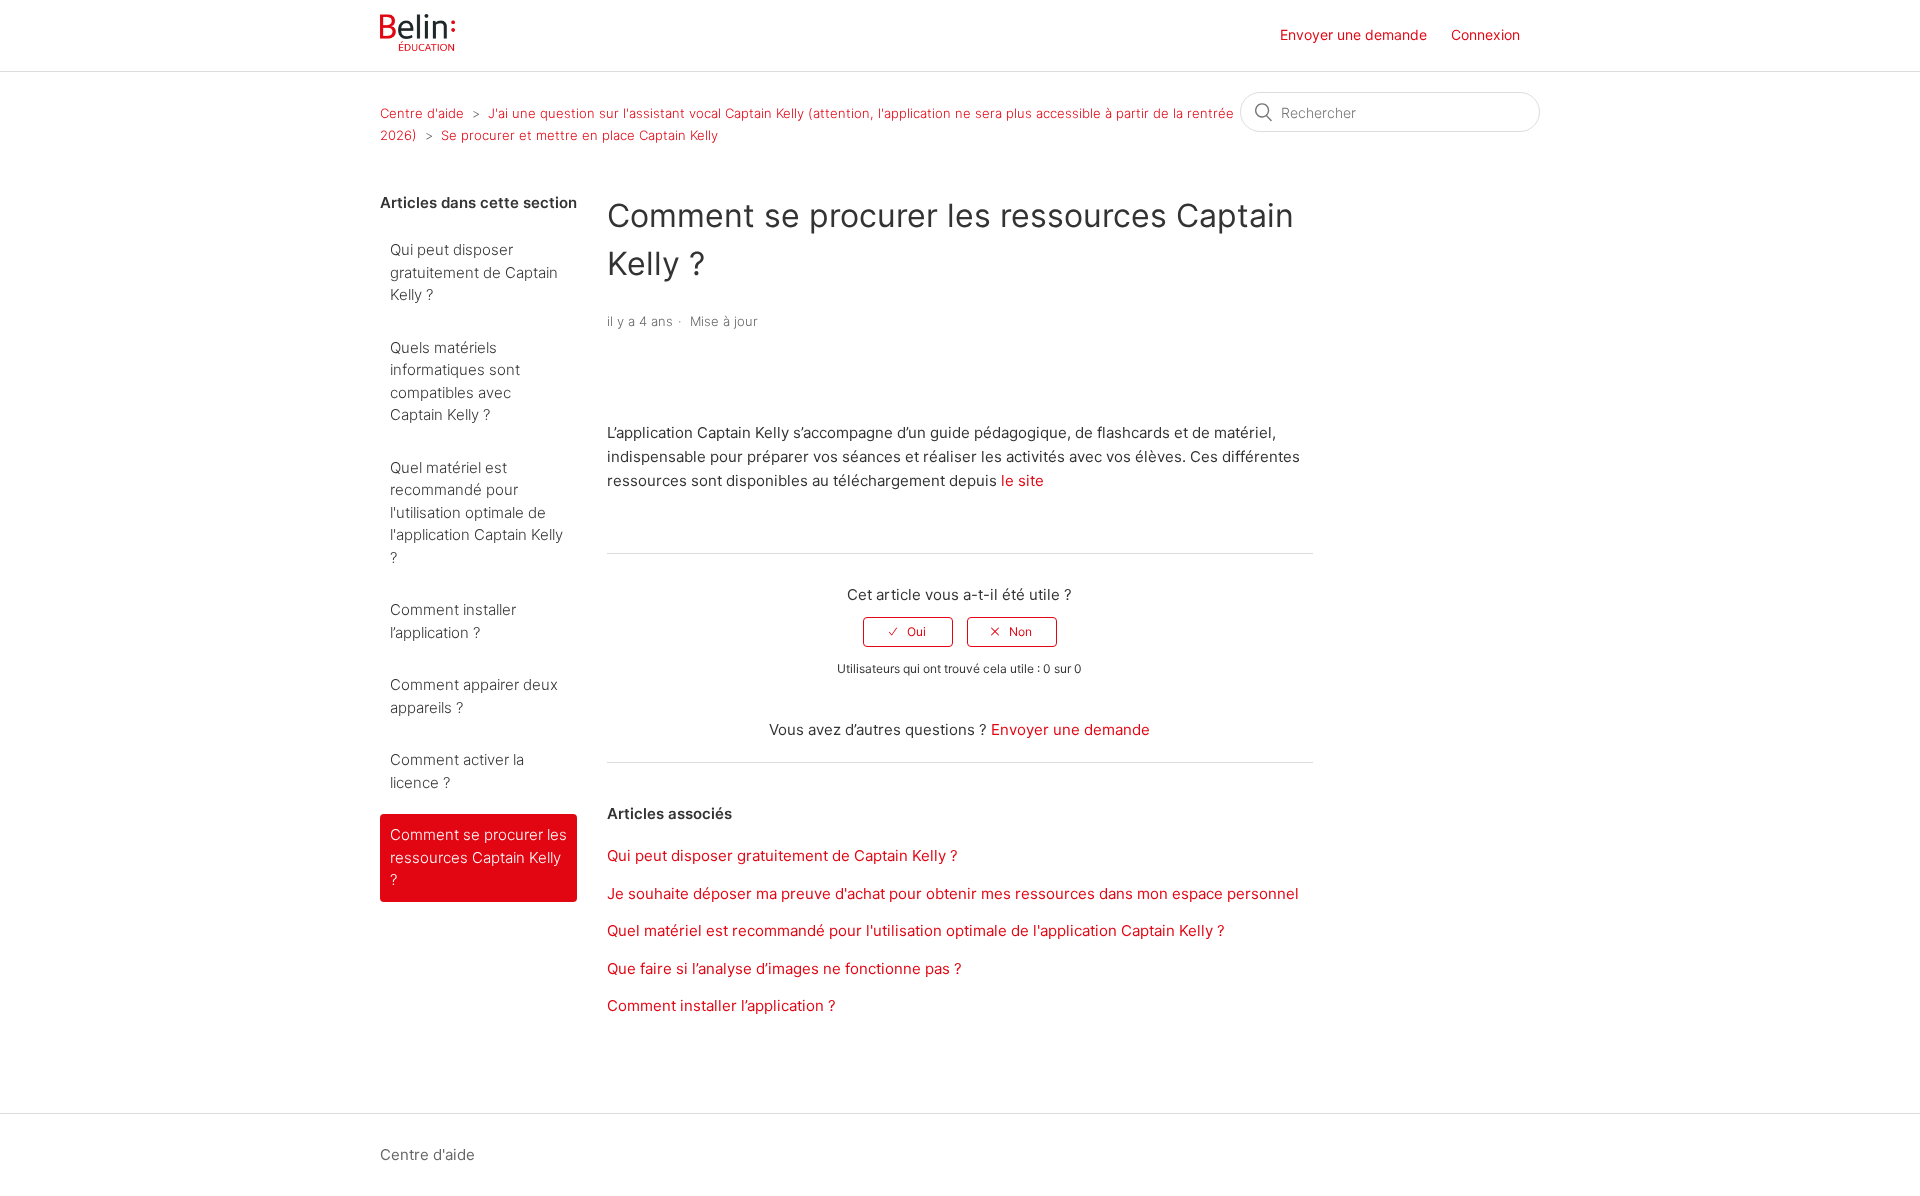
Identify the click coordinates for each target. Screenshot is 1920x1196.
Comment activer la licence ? (457, 771)
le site (1024, 480)
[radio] (908, 632)
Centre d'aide (422, 113)
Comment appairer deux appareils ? (474, 696)
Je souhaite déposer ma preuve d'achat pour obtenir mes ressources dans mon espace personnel (953, 893)
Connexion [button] (1485, 34)
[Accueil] (417, 45)
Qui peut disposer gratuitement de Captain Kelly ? (474, 272)
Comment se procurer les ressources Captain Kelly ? (478, 857)
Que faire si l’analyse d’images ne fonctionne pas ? (784, 968)
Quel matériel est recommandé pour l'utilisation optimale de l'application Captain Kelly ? (476, 512)
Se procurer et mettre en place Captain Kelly (579, 135)
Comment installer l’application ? (453, 621)
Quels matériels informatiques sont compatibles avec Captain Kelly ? (455, 381)
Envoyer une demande (1353, 34)
